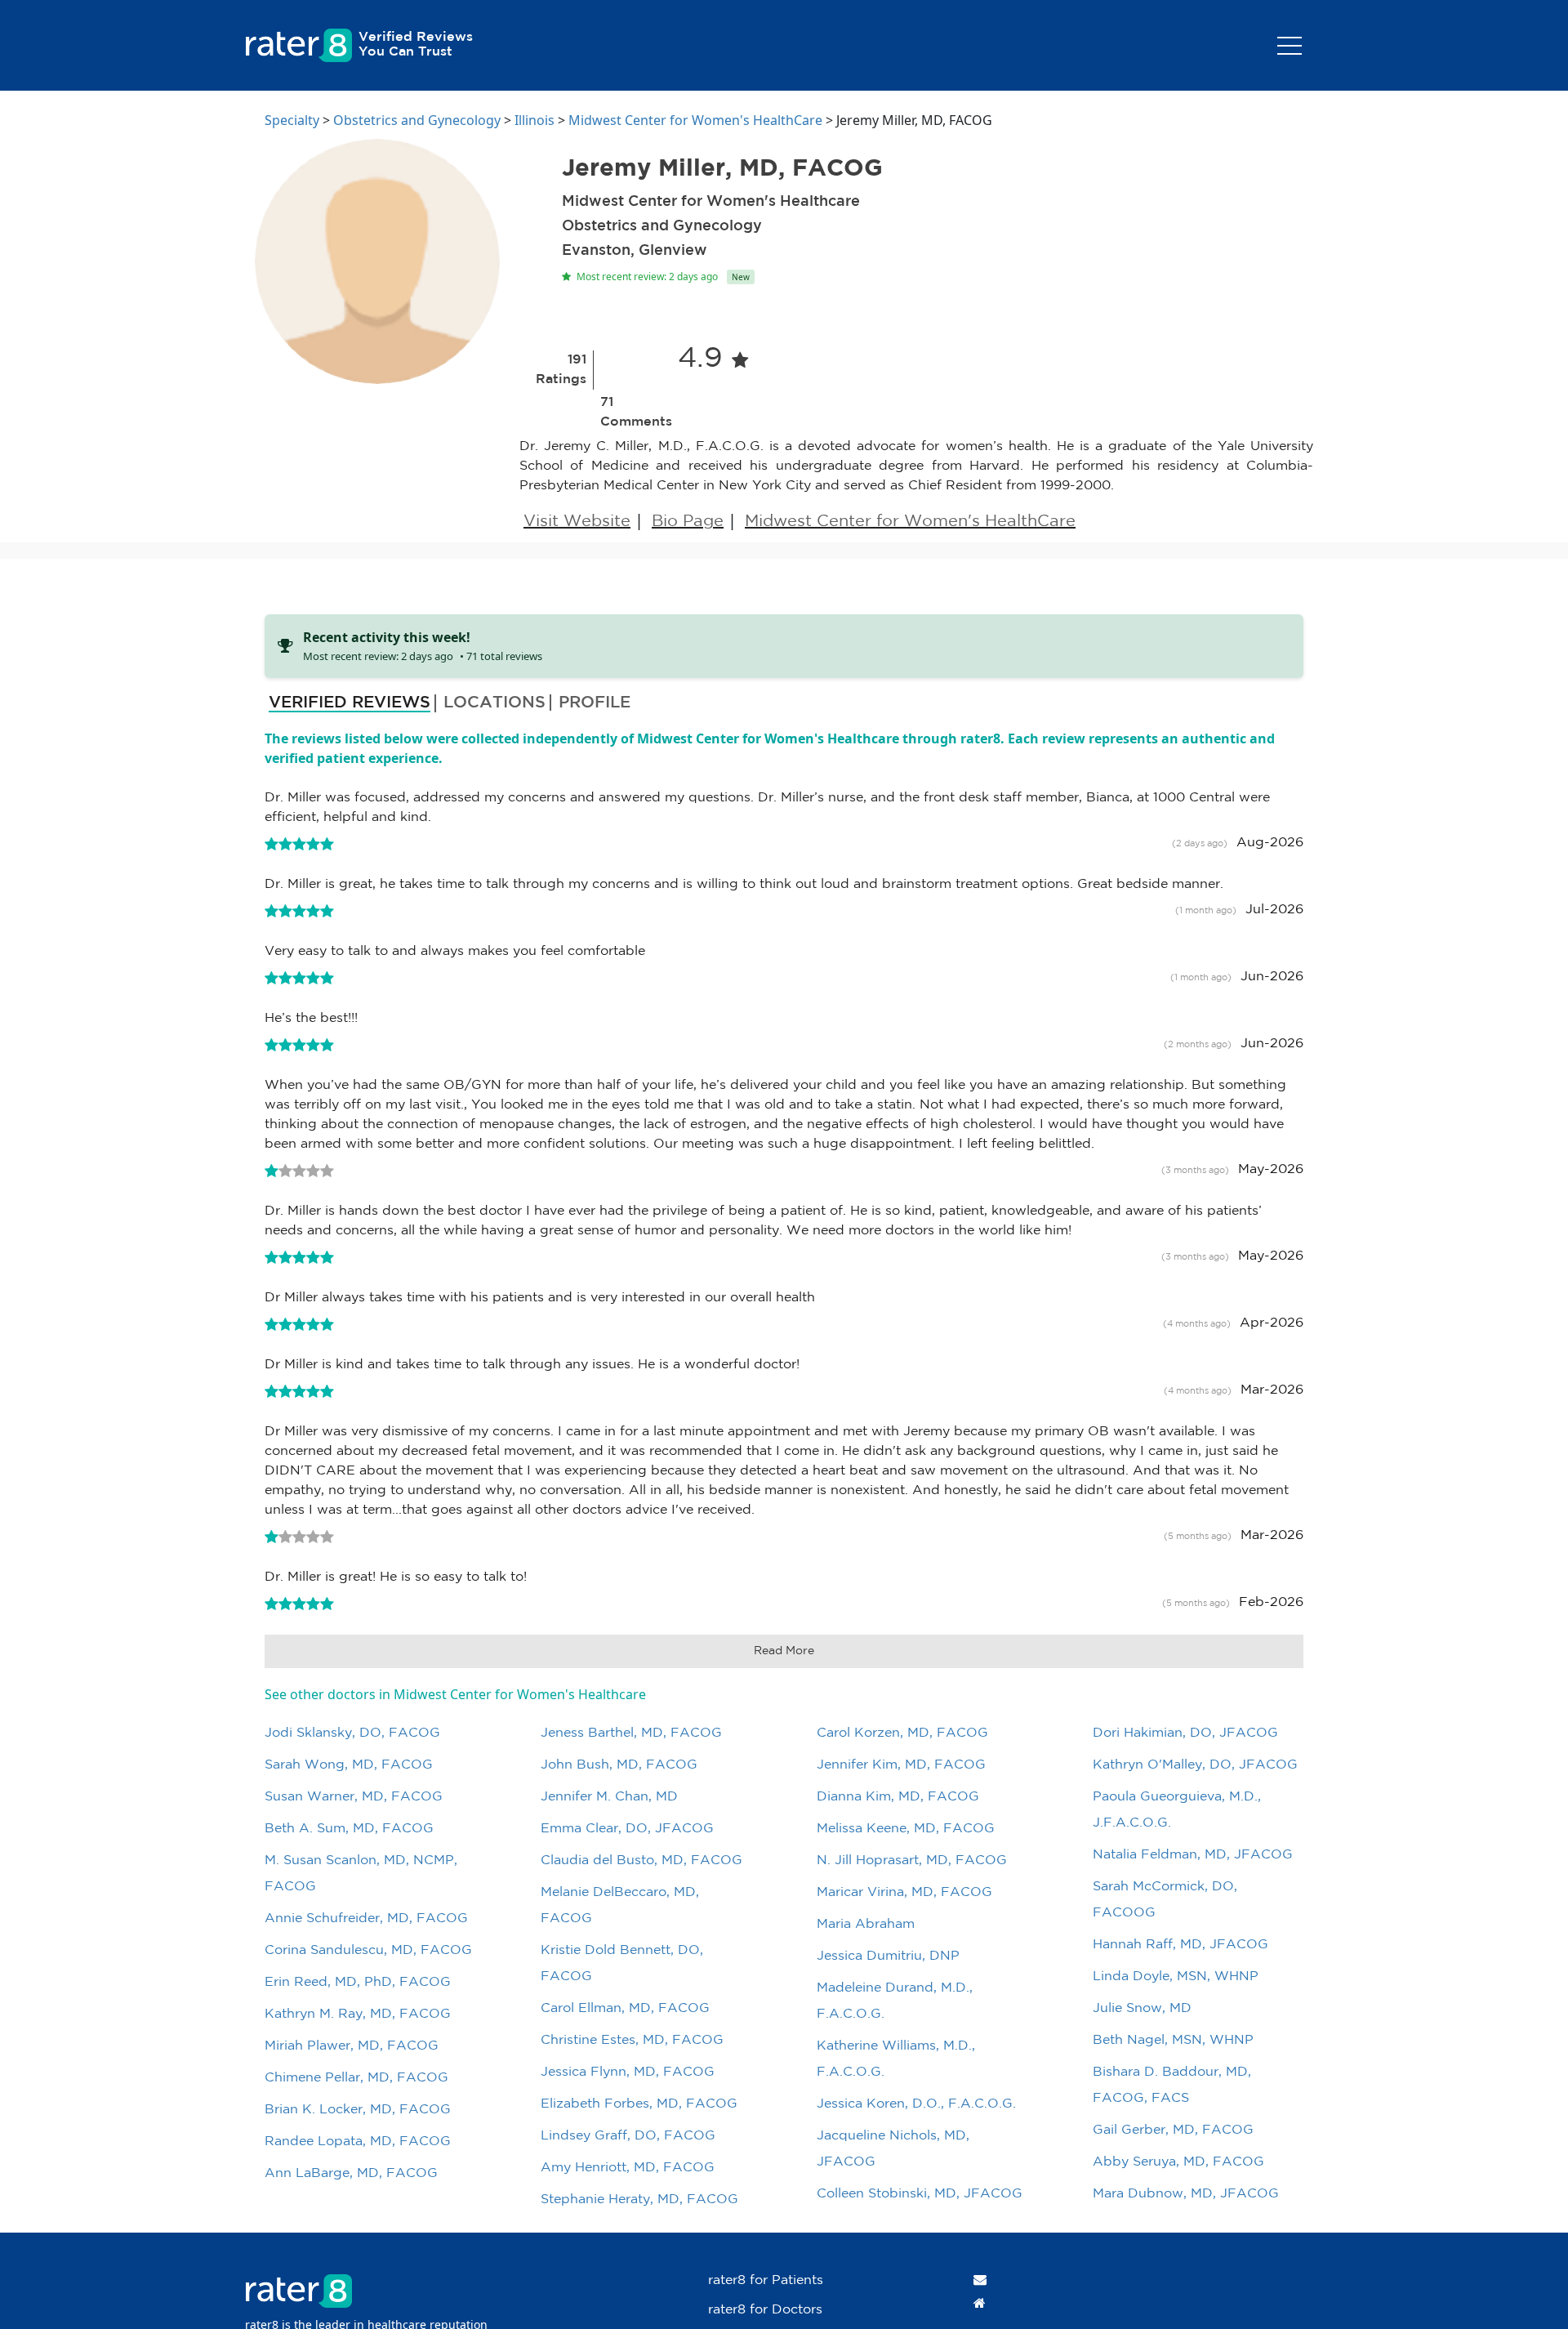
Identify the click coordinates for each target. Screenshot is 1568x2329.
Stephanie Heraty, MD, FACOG (639, 2200)
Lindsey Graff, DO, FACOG (628, 2136)
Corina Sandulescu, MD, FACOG (368, 1950)
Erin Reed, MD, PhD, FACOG (358, 1982)
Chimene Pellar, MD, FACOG (356, 2078)
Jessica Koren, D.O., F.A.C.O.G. (916, 2104)
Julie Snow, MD (1142, 2008)
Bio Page (688, 521)
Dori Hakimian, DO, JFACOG (1185, 1733)
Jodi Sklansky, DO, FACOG (352, 1733)
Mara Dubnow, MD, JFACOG (1186, 2194)
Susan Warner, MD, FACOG (354, 1797)
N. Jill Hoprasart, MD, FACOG (912, 1861)
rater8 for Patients (766, 2280)
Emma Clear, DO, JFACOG (627, 1829)
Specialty (292, 120)
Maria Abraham (866, 1924)
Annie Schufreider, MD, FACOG (366, 1919)
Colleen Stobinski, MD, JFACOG (920, 2194)
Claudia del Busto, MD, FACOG (641, 1861)
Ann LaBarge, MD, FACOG (351, 2173)
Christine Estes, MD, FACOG (632, 2040)
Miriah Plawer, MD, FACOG (352, 2046)
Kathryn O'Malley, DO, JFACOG (1195, 1765)
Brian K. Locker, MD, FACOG (358, 2110)
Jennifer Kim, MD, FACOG (901, 1765)
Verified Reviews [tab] (350, 703)
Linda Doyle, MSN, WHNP (1176, 1977)
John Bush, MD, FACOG (619, 1765)
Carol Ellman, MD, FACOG (625, 2008)
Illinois (535, 120)
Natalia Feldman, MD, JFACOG (1193, 1855)
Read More (784, 1651)
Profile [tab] (595, 703)
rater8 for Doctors (765, 2310)
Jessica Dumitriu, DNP (888, 1956)
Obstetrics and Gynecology (417, 120)
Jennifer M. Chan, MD (609, 1797)
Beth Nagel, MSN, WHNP (1173, 2040)
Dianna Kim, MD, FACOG (898, 1797)
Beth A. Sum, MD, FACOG (349, 1829)
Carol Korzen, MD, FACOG (902, 1733)
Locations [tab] (494, 703)
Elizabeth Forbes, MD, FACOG (639, 2104)
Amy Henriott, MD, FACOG (628, 2168)
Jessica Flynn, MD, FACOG (628, 2072)
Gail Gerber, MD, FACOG (1173, 2130)
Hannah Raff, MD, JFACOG (1180, 1945)
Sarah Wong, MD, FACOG (349, 1765)
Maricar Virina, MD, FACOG (904, 1892)
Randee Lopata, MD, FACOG (358, 2142)
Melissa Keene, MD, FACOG (906, 1829)
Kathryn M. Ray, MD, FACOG (358, 2014)
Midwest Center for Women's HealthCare (695, 120)
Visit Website (577, 521)
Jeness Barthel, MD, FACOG (631, 1733)
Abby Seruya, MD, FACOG (1178, 2162)
